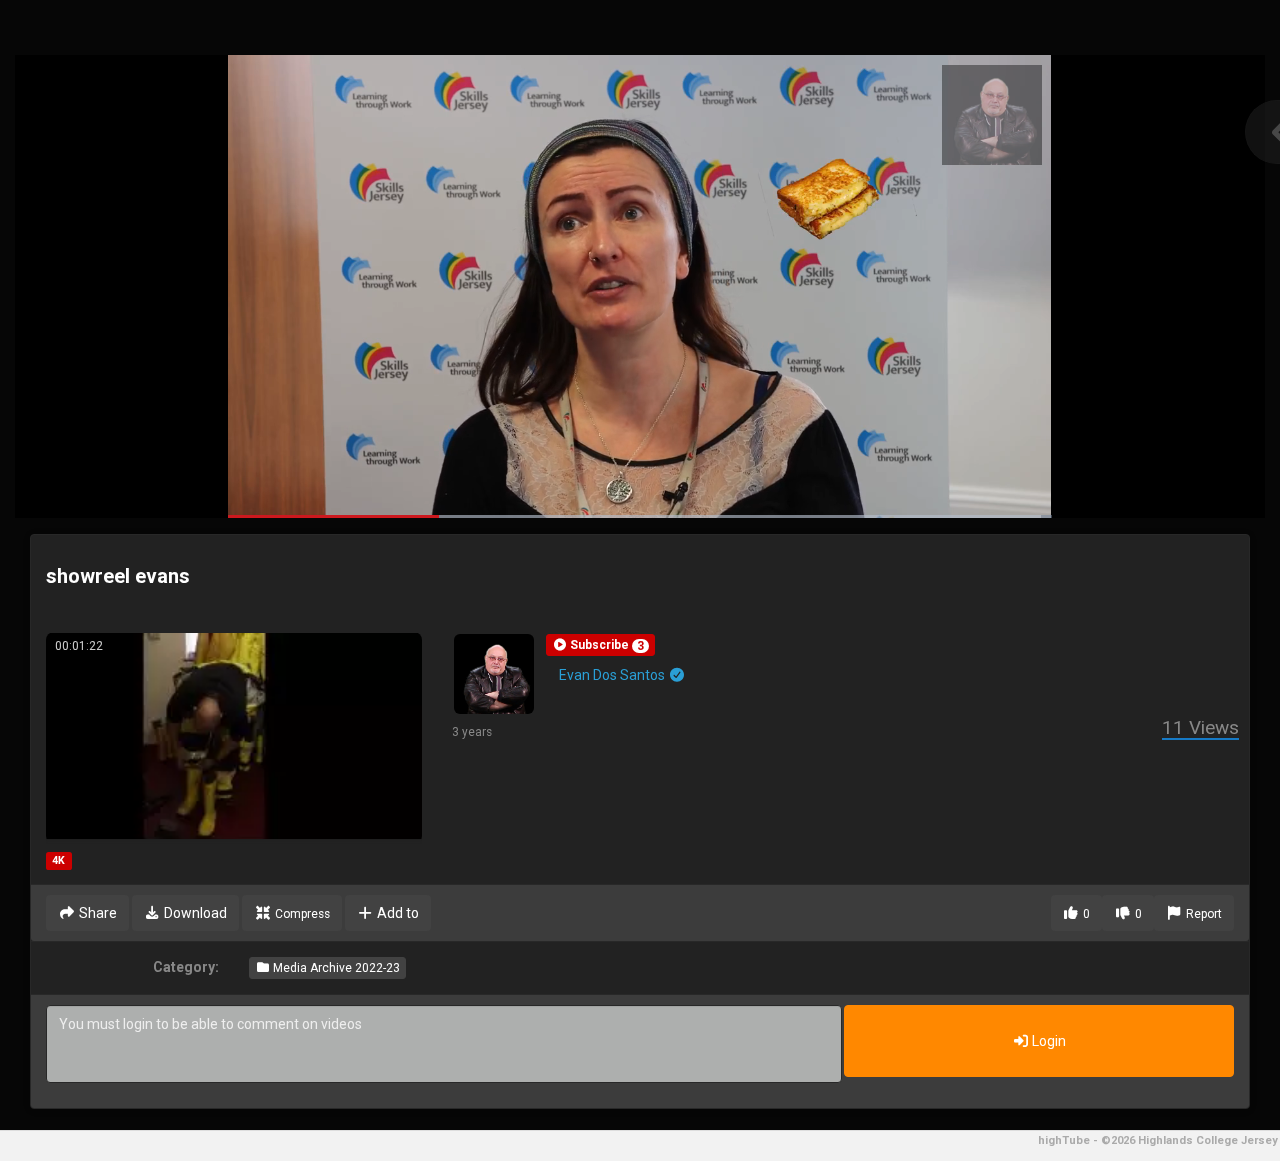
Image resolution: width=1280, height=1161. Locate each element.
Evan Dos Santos (613, 675)
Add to (396, 913)
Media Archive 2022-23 (335, 968)
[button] (600, 645)
